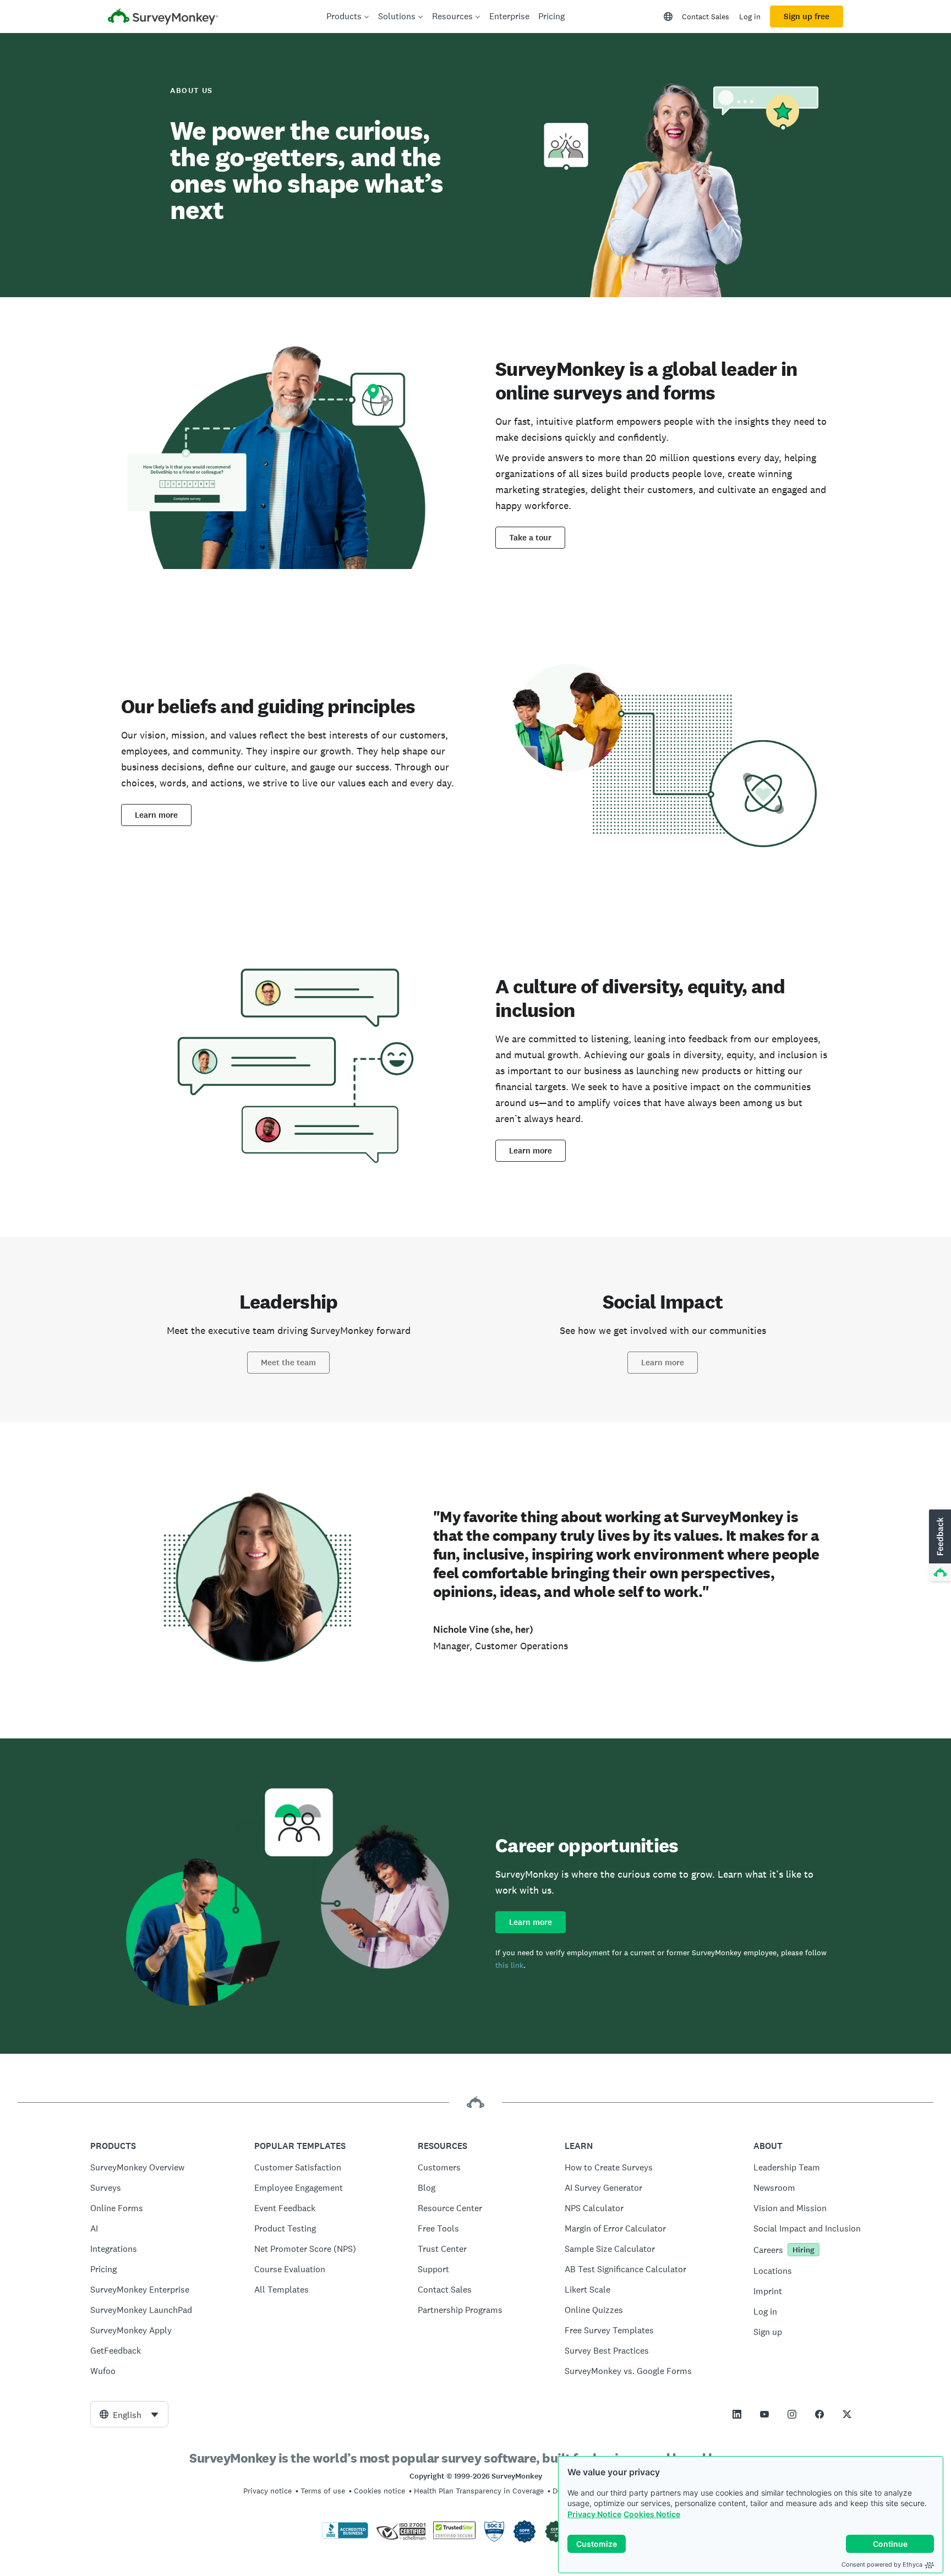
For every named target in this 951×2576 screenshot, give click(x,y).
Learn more (156, 815)
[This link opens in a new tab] (737, 2414)
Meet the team (288, 1363)
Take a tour (530, 538)
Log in (750, 17)
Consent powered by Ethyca (882, 2564)
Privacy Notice (594, 2514)
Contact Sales (706, 17)
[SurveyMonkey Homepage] (163, 18)
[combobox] (129, 2414)
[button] (939, 1546)
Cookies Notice (652, 2514)
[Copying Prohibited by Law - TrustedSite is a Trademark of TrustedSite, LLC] (454, 2536)
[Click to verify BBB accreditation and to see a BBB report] (345, 2536)
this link (509, 1965)
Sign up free (807, 17)
